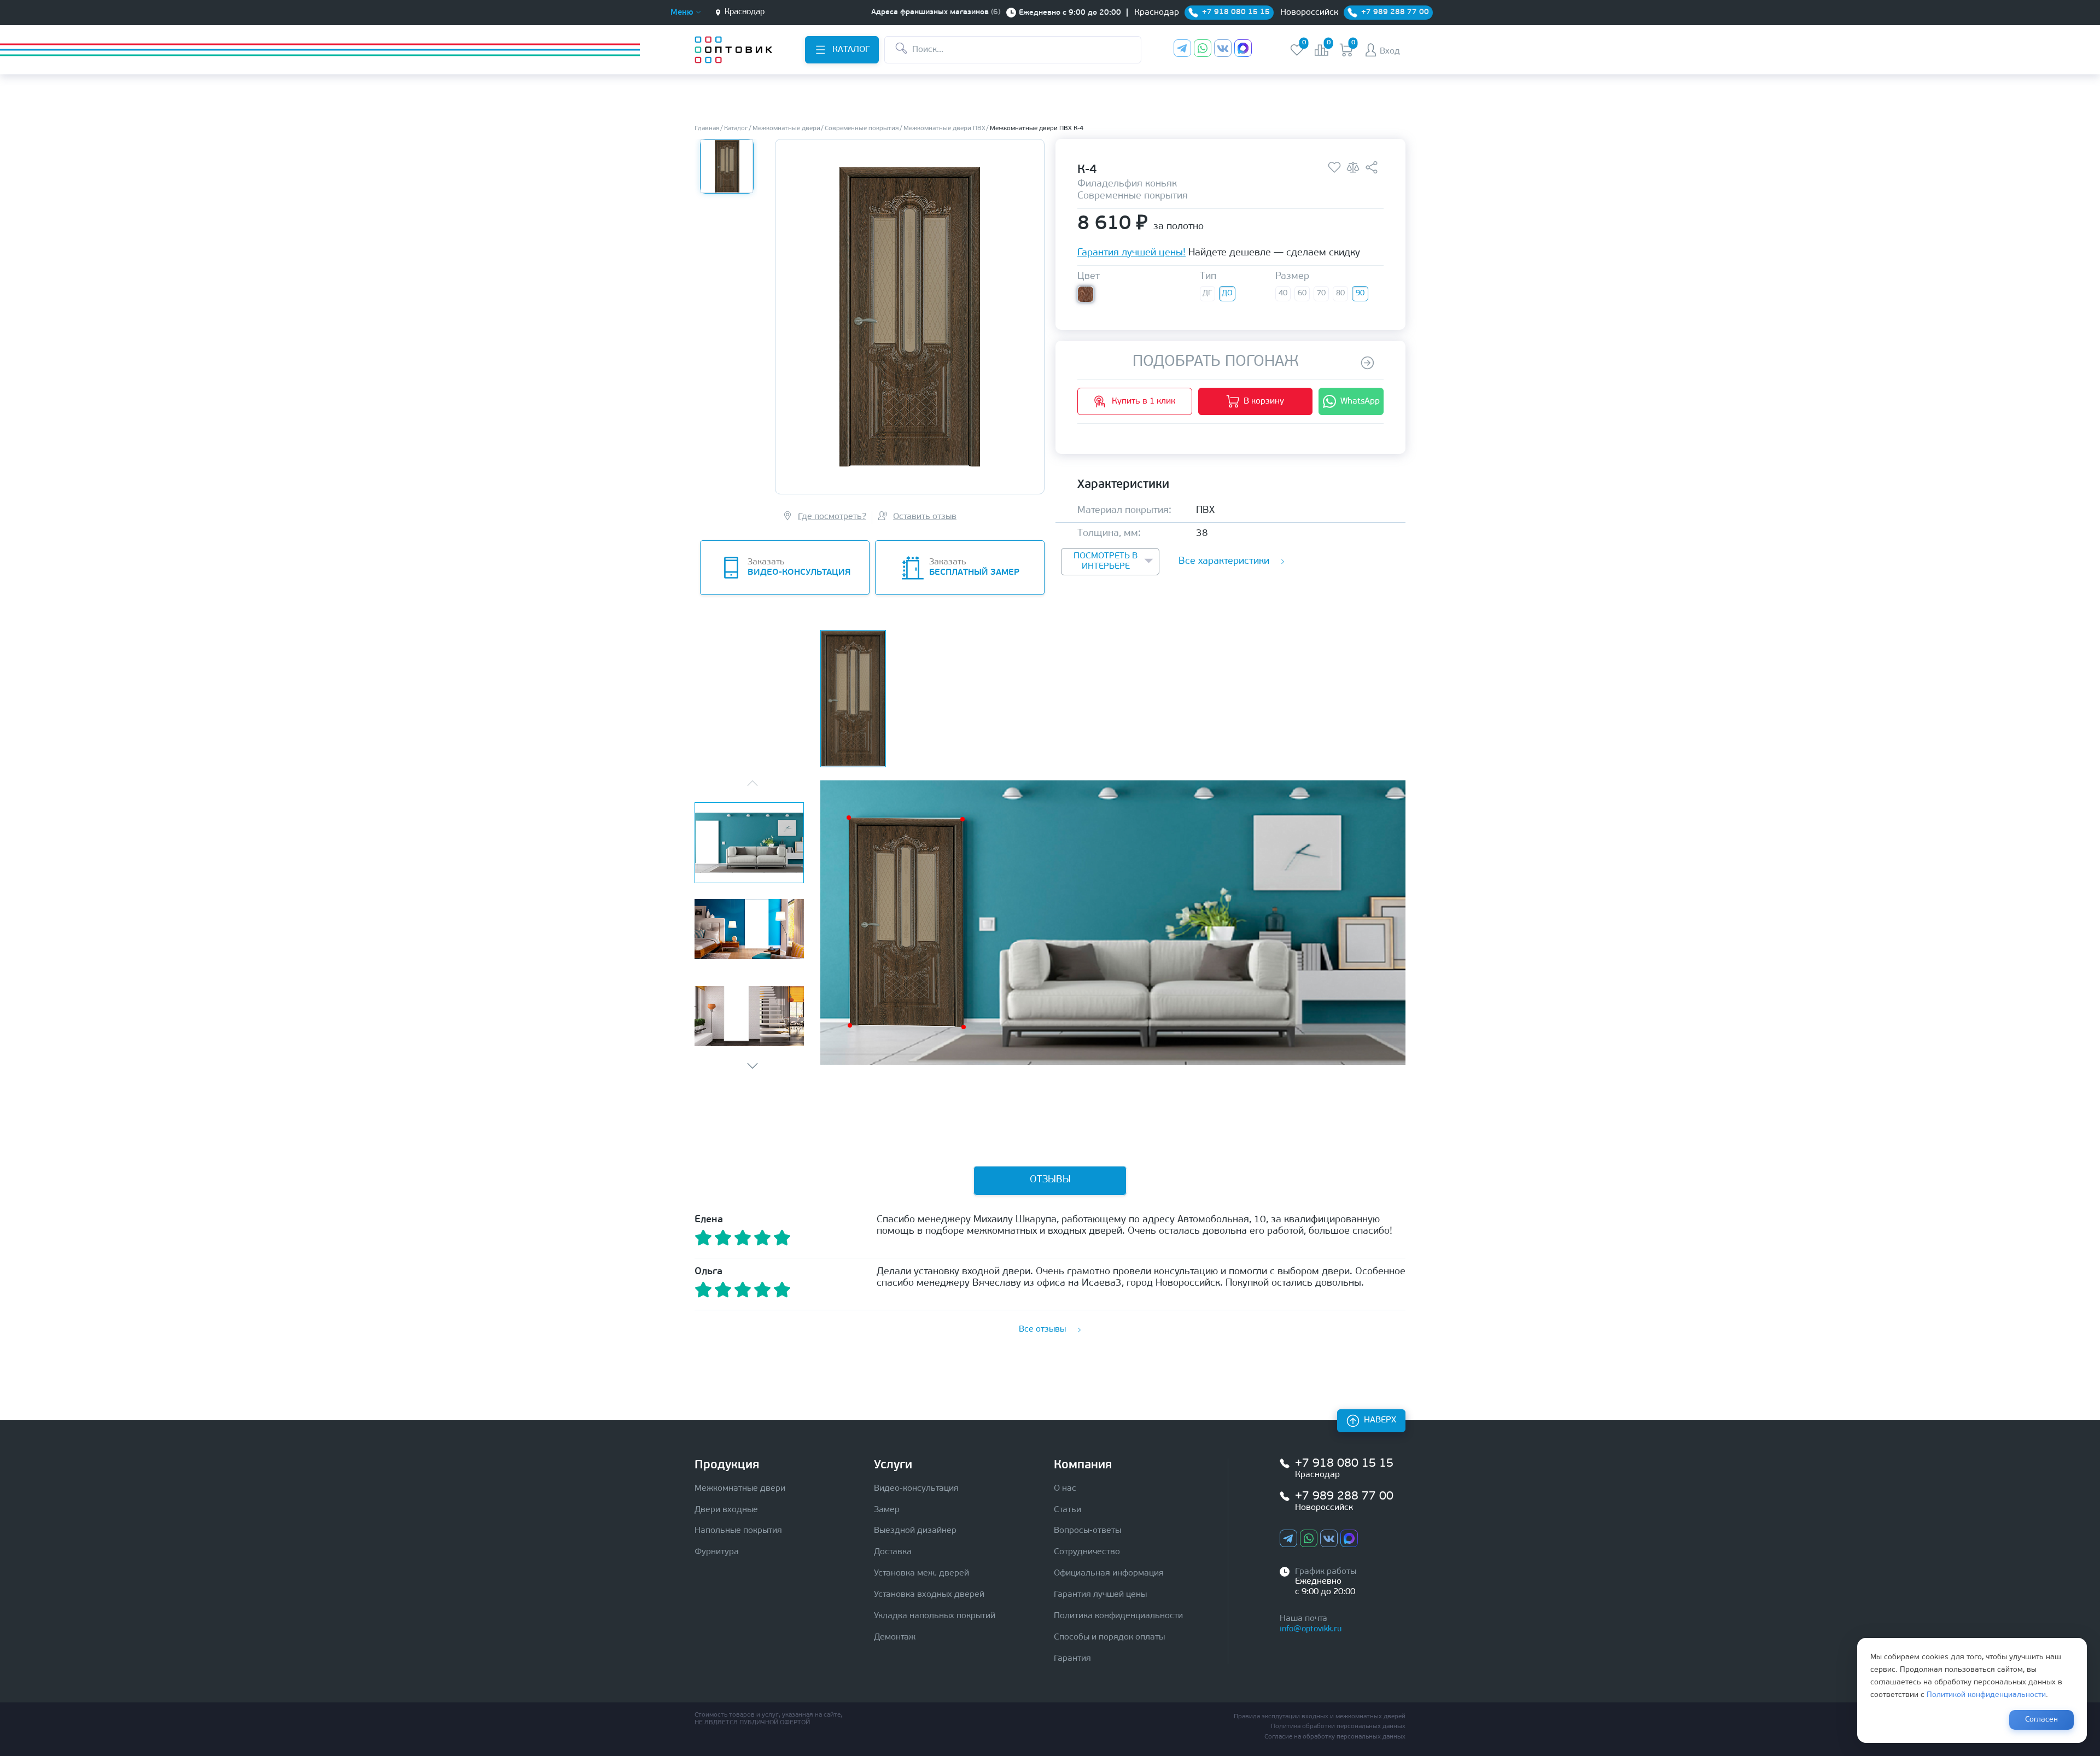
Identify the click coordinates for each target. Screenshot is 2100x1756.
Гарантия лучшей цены (1100, 1595)
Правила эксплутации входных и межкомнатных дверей (1320, 1717)
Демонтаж (895, 1637)
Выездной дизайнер (915, 1531)
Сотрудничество (1087, 1552)
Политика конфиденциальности (1118, 1616)
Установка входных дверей (929, 1595)
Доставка (893, 1552)
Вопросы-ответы (1087, 1531)
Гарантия (1072, 1659)
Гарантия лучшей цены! (1131, 254)
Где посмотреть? (832, 517)
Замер (887, 1510)
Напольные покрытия (738, 1531)
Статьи (1067, 1510)
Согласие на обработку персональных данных (1335, 1737)
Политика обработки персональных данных (1338, 1726)
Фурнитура (717, 1552)
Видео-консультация (916, 1489)
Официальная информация (1109, 1573)
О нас (1065, 1489)
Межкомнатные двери (740, 1489)
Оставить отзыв (925, 517)
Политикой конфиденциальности (1986, 1695)
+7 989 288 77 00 (1344, 1497)
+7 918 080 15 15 (1344, 1464)
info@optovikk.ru (1311, 1629)
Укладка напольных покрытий (935, 1616)
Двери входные (726, 1510)
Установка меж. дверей (921, 1573)
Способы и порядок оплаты (1109, 1637)
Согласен (2041, 1720)
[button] (752, 1066)
